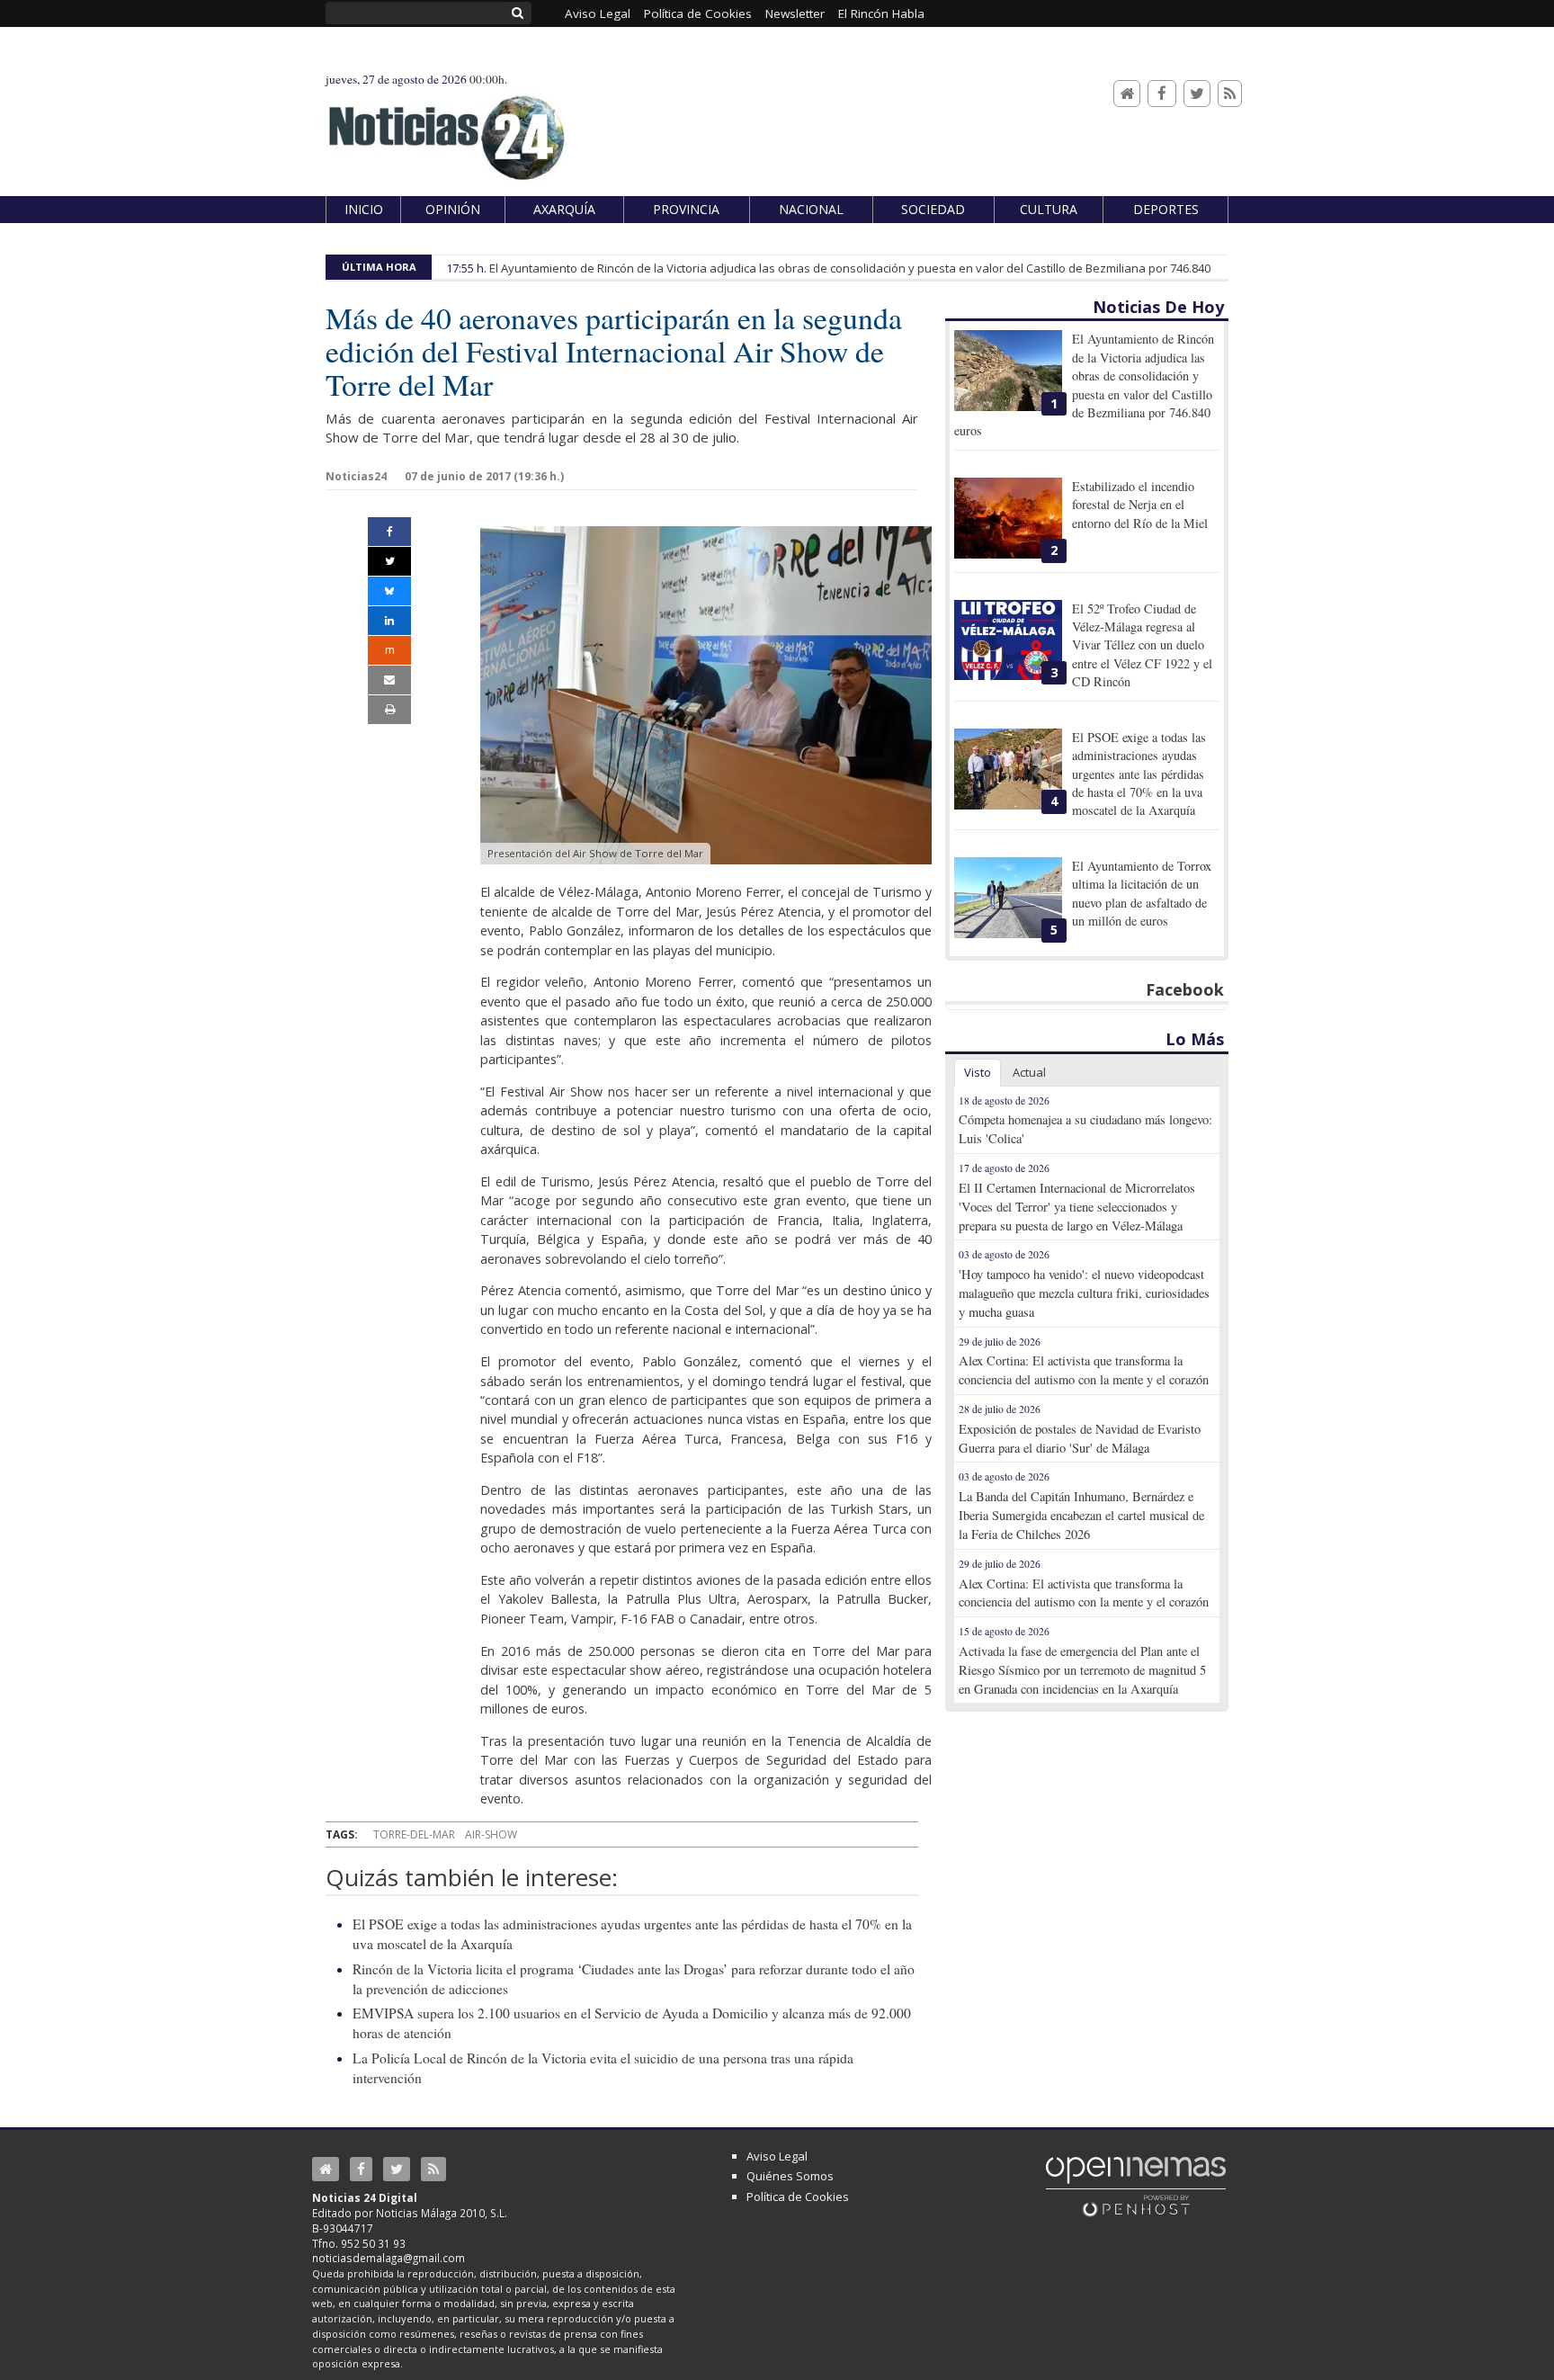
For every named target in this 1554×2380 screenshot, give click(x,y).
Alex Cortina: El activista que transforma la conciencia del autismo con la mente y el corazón (1084, 1370)
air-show (491, 1834)
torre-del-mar (414, 1834)
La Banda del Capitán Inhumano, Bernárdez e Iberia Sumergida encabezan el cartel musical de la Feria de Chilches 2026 (1081, 1515)
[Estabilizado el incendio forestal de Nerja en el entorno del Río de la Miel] (1008, 518)
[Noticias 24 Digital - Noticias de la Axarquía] (446, 129)
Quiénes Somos (790, 2176)
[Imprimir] (389, 710)
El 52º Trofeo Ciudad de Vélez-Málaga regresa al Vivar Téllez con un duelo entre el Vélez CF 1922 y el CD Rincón (1142, 645)
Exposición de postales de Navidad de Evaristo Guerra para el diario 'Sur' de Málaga (1080, 1438)
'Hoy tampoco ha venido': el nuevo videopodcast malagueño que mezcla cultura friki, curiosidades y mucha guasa (1084, 1293)
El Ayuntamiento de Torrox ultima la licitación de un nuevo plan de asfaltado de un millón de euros (1142, 893)
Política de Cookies (798, 2197)
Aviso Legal (777, 2156)
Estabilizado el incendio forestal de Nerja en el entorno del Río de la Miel (1140, 505)
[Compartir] (389, 532)
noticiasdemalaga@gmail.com (388, 2258)
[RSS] (1230, 94)
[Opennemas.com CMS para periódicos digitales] (1136, 2186)
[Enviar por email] (389, 680)
